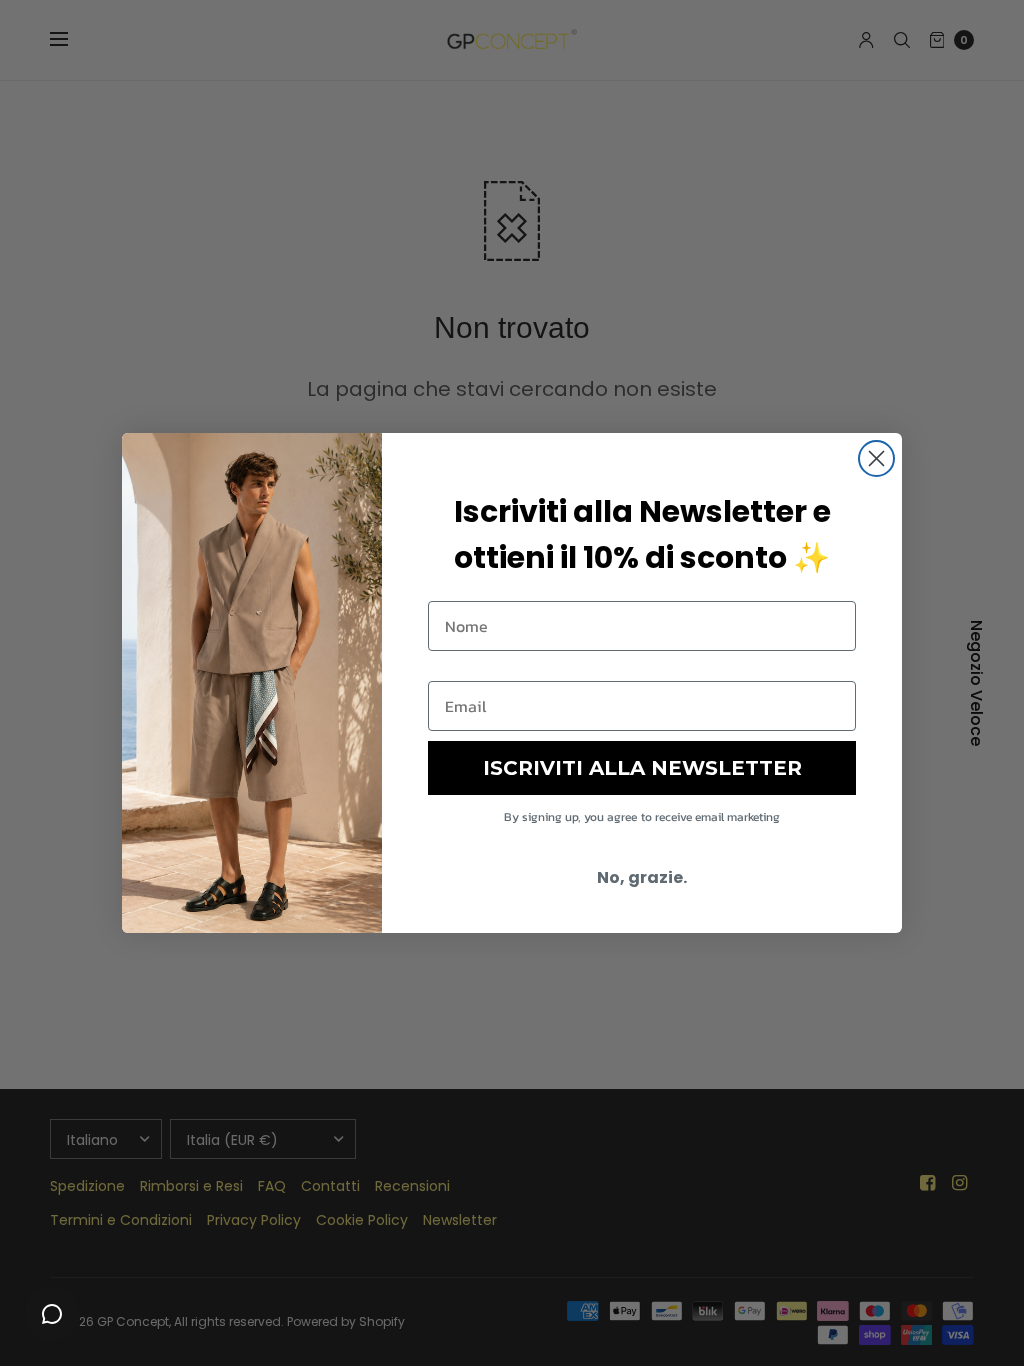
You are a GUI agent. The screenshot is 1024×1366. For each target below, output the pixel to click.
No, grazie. (642, 877)
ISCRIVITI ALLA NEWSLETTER (642, 768)
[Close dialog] (876, 458)
